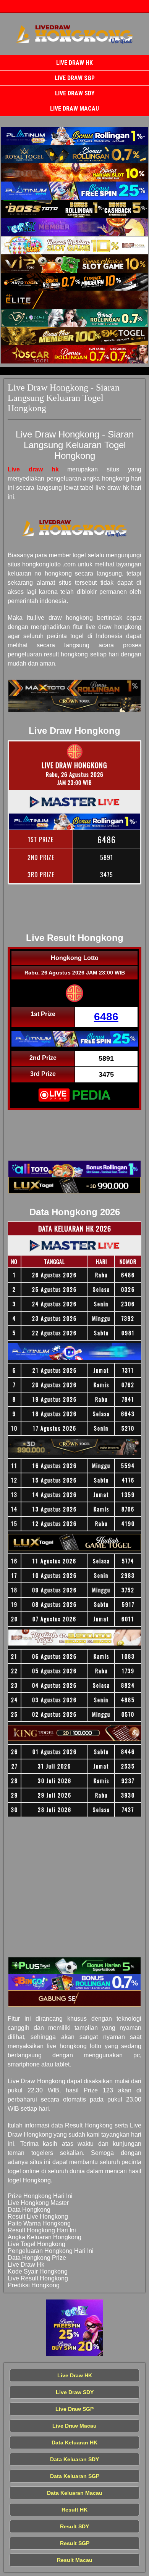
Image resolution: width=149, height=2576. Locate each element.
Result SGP (75, 2543)
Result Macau (75, 2560)
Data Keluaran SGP (75, 2476)
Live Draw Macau (74, 109)
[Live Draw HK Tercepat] (74, 136)
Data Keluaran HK (74, 2443)
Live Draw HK (74, 63)
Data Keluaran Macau (75, 2493)
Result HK (74, 2510)
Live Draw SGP (75, 78)
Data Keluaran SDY (74, 2459)
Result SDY (74, 2526)
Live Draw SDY (75, 93)
